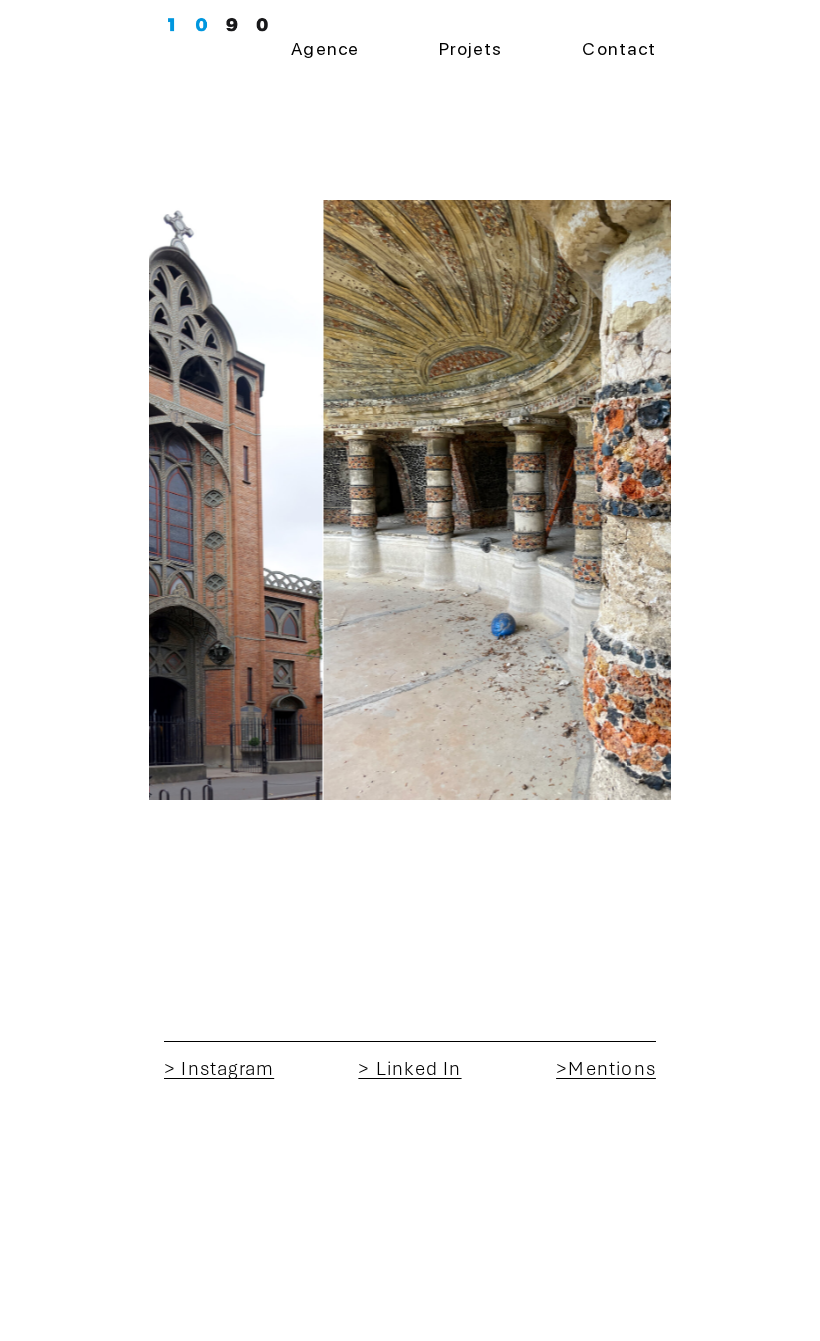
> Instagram (219, 1068)
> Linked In (409, 1068)
